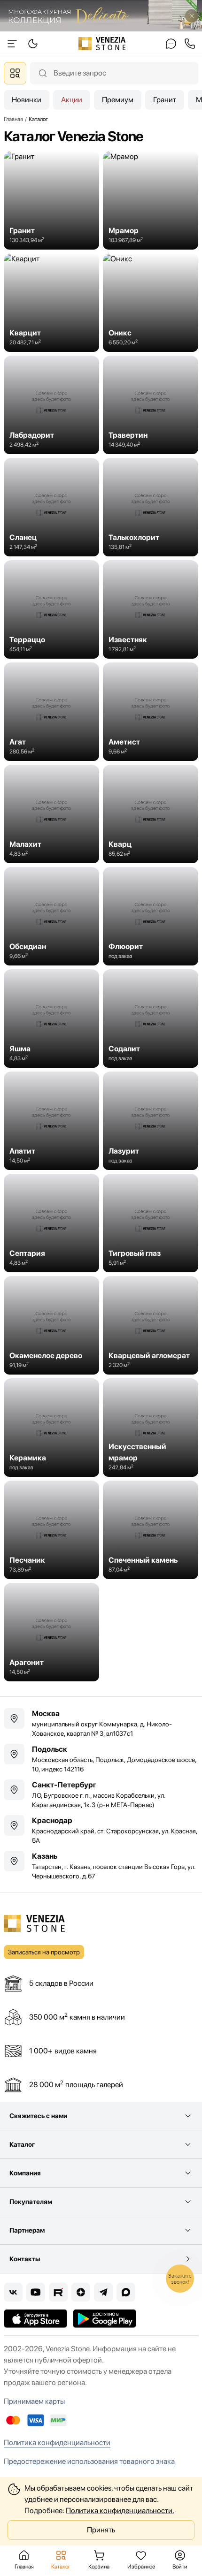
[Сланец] (51, 507)
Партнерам (27, 2230)
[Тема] (12, 44)
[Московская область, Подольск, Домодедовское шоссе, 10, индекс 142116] (101, 1759)
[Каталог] (15, 73)
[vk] (13, 2292)
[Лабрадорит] (51, 405)
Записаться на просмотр (44, 1952)
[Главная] (102, 44)
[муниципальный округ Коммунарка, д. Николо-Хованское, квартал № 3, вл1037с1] (101, 1723)
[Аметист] (151, 712)
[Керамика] (51, 1428)
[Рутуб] (58, 2292)
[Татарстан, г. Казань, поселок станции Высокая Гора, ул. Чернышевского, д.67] (101, 1866)
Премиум (118, 100)
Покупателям (31, 2202)
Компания (25, 2173)
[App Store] (35, 2318)
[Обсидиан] (51, 916)
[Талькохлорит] (151, 507)
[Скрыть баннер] (192, 16)
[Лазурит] (151, 1121)
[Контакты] (171, 44)
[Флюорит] (151, 916)
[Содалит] (151, 1018)
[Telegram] (103, 2292)
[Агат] (51, 712)
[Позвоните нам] (190, 44)
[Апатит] (51, 1121)
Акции (72, 100)
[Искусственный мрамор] (151, 1428)
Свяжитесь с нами (38, 2116)
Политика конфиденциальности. (120, 2511)
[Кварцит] (51, 303)
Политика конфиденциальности (57, 2443)
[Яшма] (51, 1018)
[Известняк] (151, 609)
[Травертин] (151, 405)
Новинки (27, 100)
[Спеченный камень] (151, 1530)
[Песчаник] (51, 1530)
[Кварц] (151, 814)
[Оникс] (151, 303)
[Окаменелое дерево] (51, 1325)
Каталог (22, 2144)
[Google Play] (105, 2318)
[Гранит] (51, 200)
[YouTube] (36, 2292)
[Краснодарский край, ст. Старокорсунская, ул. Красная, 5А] (101, 1830)
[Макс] (126, 2292)
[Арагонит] (51, 1632)
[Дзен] (81, 2292)
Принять (101, 2530)
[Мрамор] (151, 200)
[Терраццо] (51, 609)
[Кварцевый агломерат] (151, 1325)
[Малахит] (51, 814)
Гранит (165, 100)
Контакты (25, 2259)
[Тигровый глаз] (151, 1223)
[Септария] (51, 1223)
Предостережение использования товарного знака (89, 2461)
